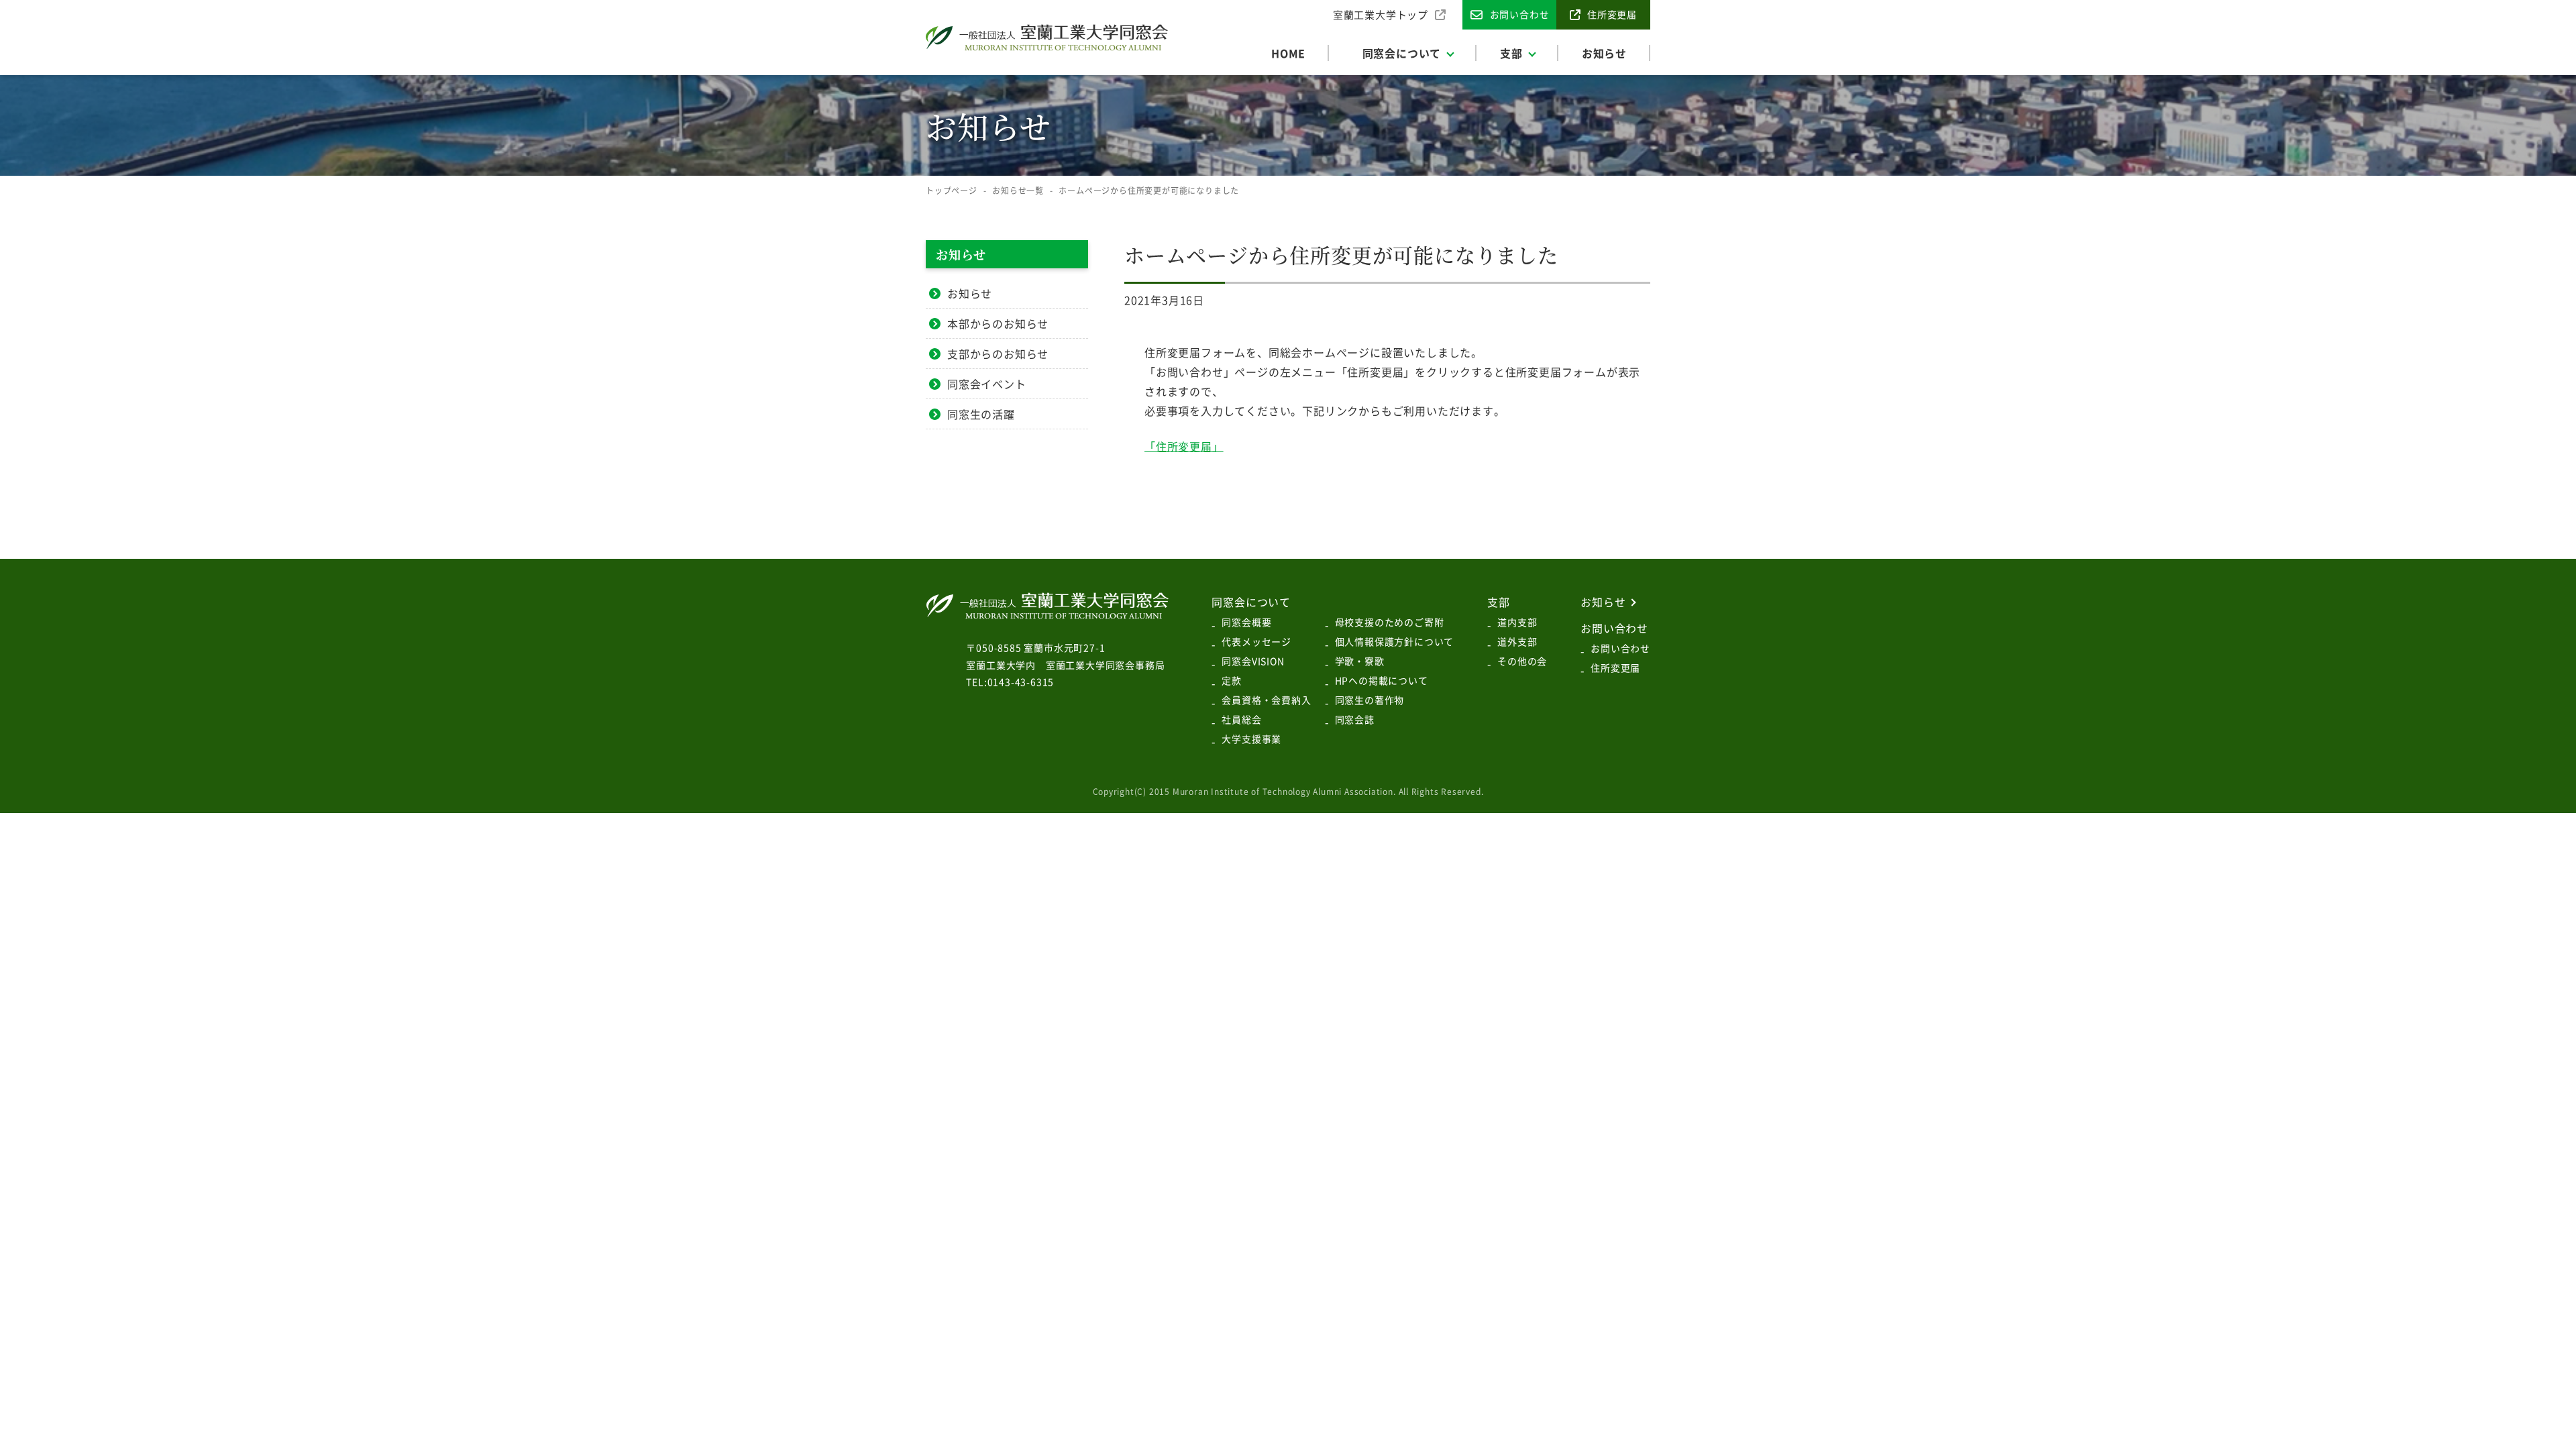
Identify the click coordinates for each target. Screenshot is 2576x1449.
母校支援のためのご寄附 (1390, 622)
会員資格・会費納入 (1266, 700)
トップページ (952, 191)
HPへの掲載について (1382, 680)
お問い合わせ (1620, 648)
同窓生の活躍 (981, 414)
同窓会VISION (1253, 661)
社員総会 (1241, 719)
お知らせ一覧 (1018, 191)
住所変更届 (1615, 667)
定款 (1232, 680)
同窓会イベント (987, 384)
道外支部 (1517, 641)
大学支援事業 (1251, 739)
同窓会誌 (1355, 719)
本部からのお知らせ (998, 323)
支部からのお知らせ (998, 354)
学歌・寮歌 (1360, 661)
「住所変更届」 (1184, 446)
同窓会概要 (1246, 622)
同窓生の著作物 (1370, 700)
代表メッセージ (1256, 641)
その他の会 (1522, 661)
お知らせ (970, 293)
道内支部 (1517, 622)
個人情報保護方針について (1395, 641)
